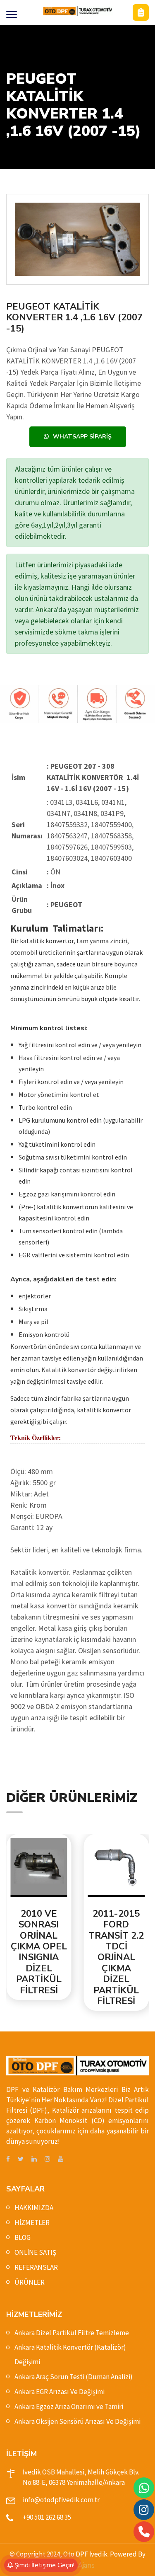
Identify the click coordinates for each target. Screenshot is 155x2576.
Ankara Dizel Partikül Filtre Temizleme (72, 2333)
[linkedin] (34, 2159)
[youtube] (61, 2159)
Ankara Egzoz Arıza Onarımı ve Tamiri (69, 2407)
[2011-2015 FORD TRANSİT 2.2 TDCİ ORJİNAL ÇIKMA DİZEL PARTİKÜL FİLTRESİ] (52, 1868)
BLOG (23, 2237)
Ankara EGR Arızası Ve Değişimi (60, 2392)
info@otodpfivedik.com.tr (61, 2500)
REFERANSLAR (36, 2267)
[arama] (144, 2532)
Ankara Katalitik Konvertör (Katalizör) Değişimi (70, 2354)
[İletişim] (141, 12)
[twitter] (21, 2159)
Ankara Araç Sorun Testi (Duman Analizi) (74, 2377)
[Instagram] (144, 2510)
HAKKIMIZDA (34, 2208)
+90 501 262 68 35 (47, 2517)
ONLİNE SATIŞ (35, 2252)
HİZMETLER (32, 2223)
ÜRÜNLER (30, 2282)
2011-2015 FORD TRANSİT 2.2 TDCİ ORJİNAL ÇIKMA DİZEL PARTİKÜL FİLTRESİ (52, 1958)
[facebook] (8, 2159)
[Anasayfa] (77, 11)
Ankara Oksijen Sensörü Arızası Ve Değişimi (77, 2421)
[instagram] (47, 2159)
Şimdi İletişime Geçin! (44, 2565)
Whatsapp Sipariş (82, 437)
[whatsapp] (144, 2488)
